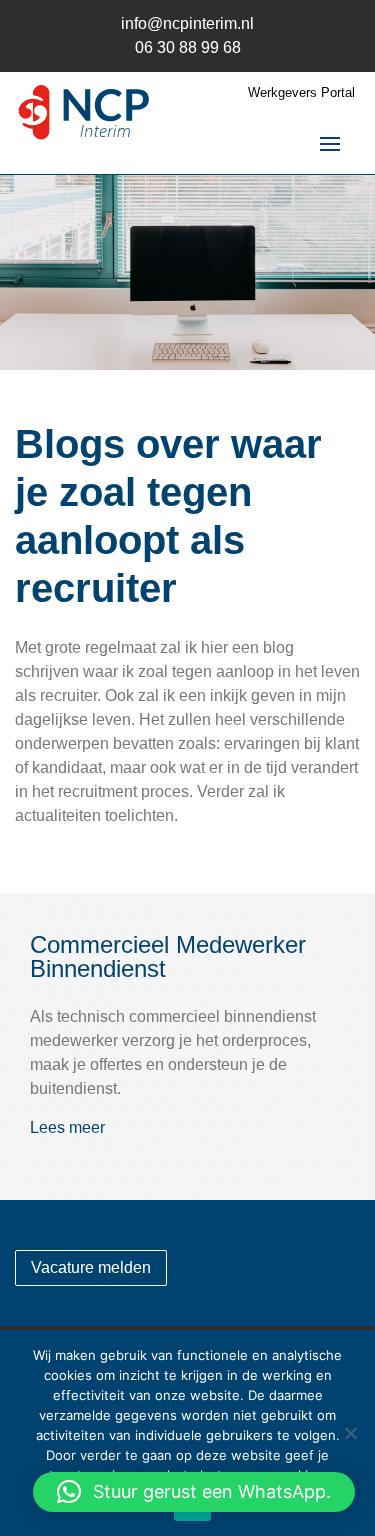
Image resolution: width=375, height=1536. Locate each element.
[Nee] (350, 1433)
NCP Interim (85, 114)
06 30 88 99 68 (188, 47)
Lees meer (67, 1127)
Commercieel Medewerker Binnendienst (168, 956)
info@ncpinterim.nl (187, 23)
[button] (194, 1492)
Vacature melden (91, 1267)
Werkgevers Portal (301, 93)
